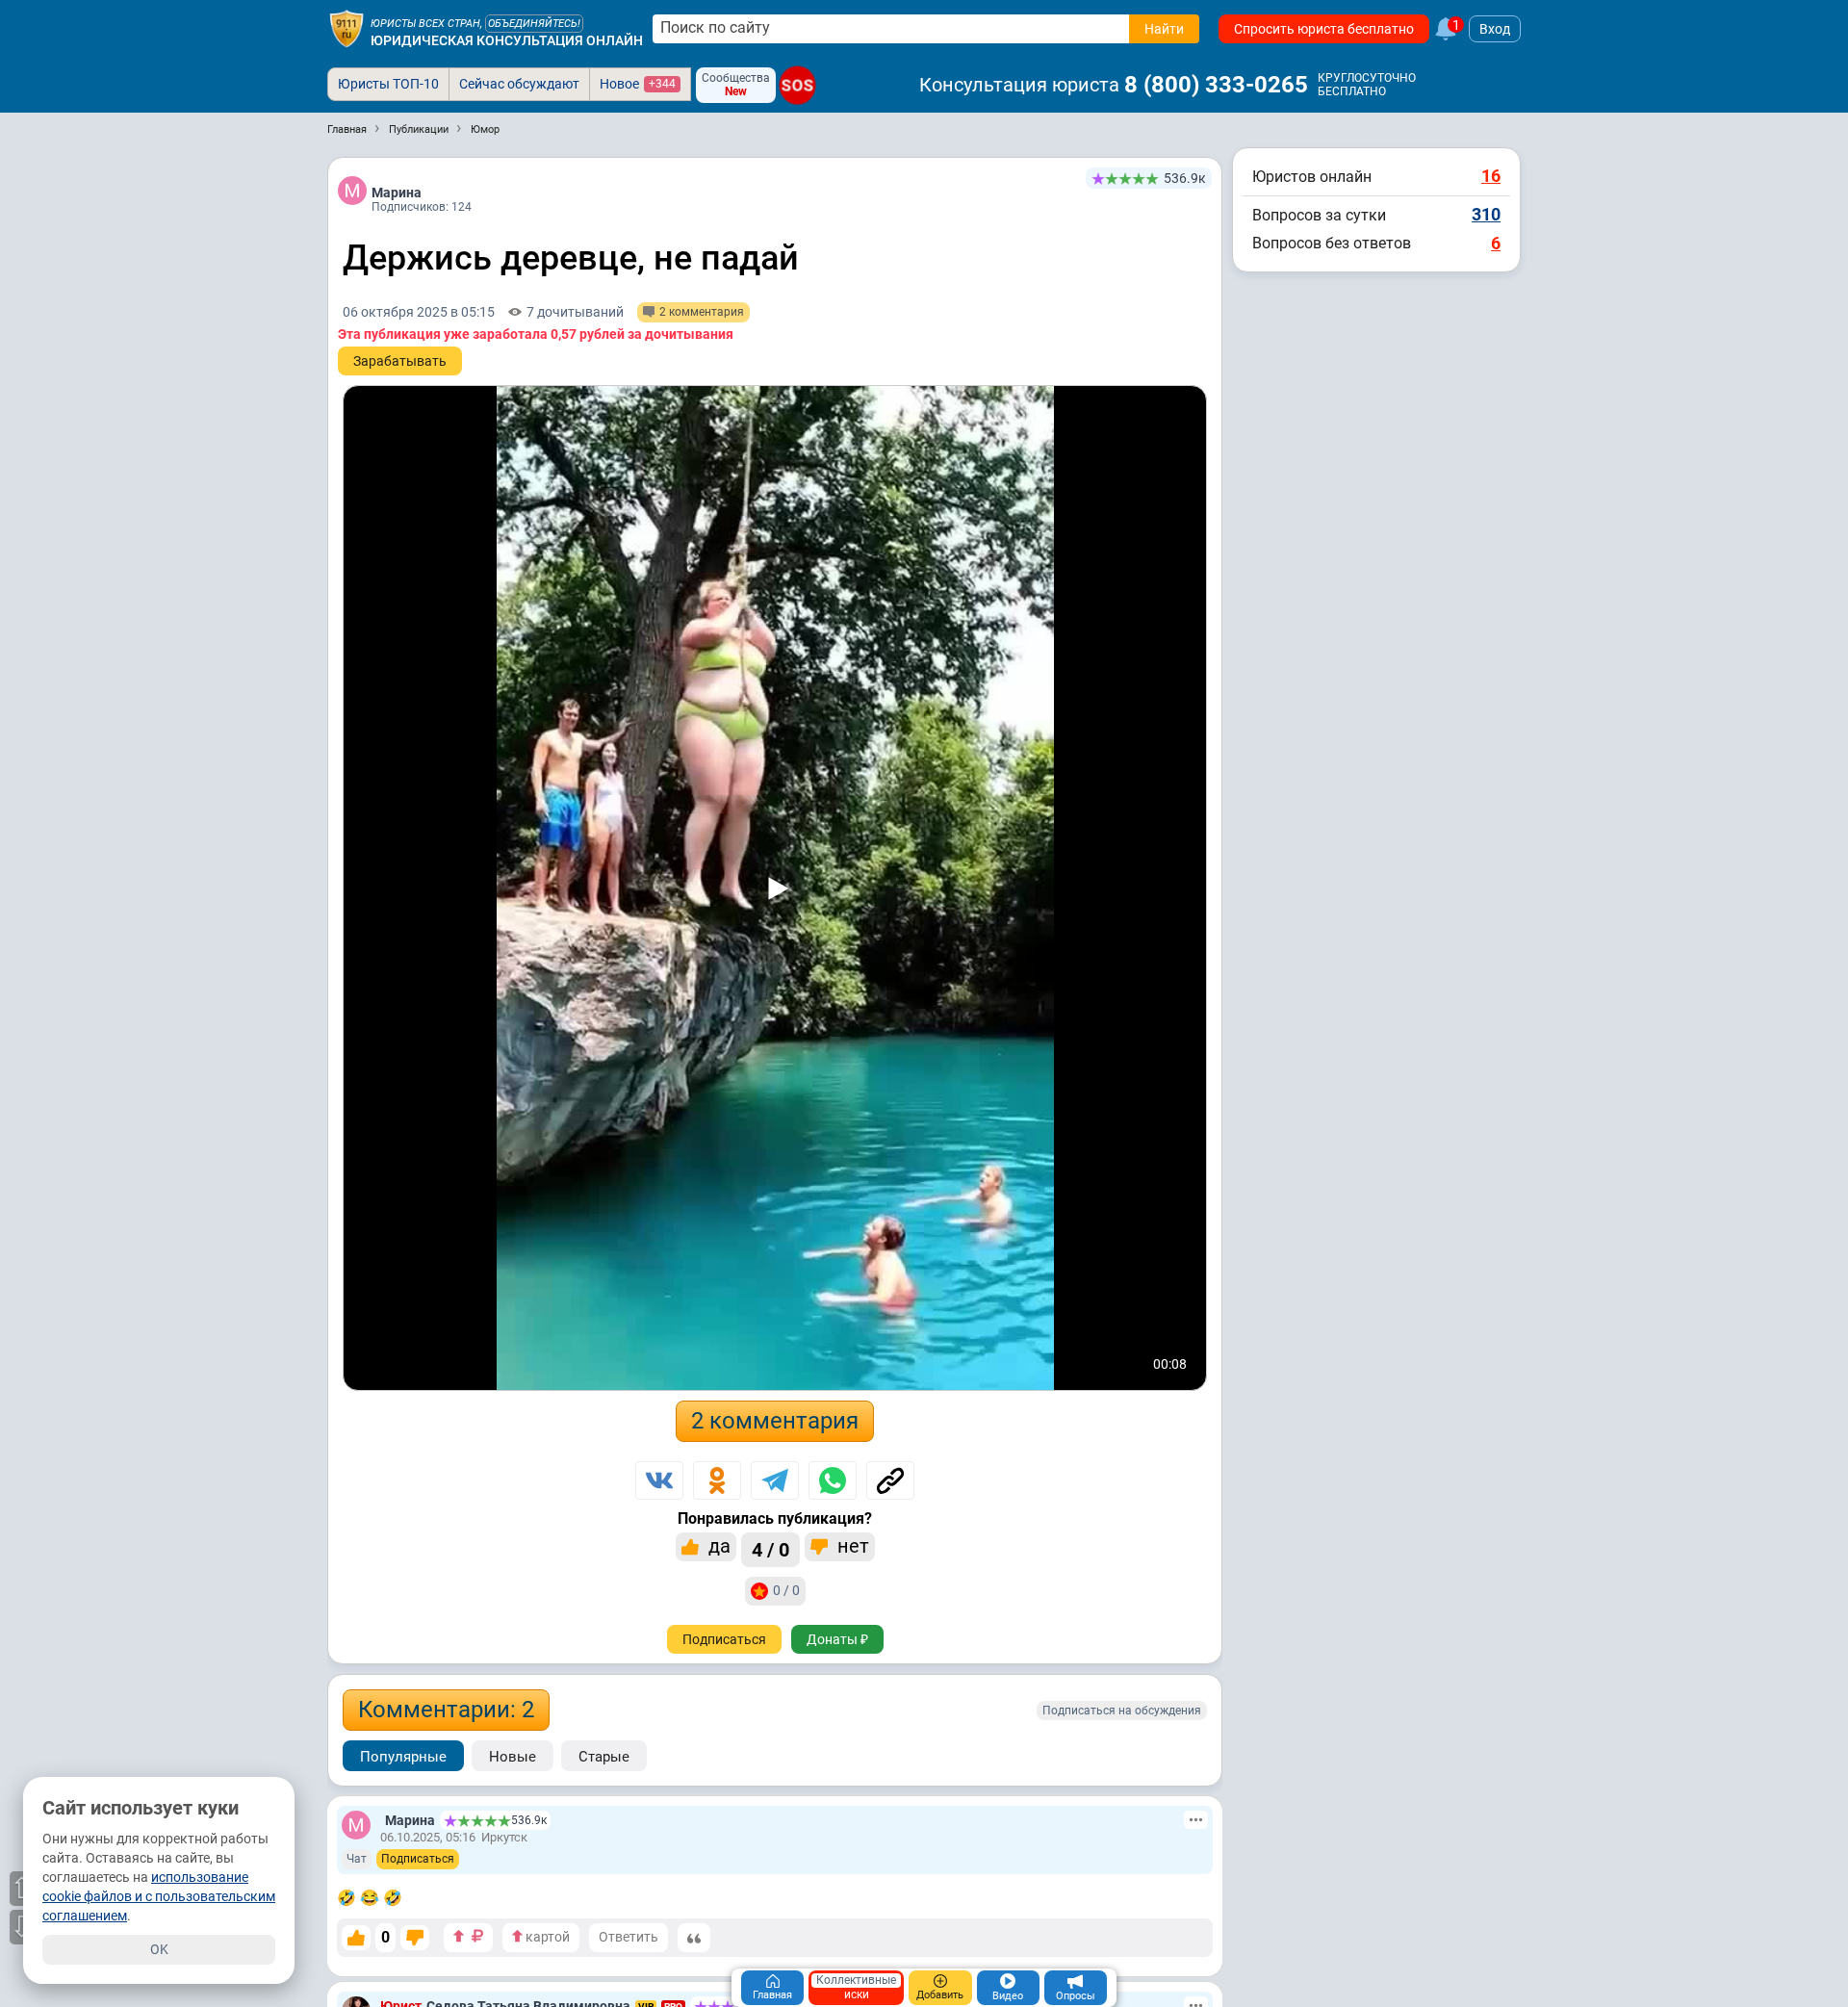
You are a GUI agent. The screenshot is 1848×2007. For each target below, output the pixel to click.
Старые (604, 1757)
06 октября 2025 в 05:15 (419, 312)
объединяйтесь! (534, 24)
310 (1486, 214)
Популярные (403, 1757)
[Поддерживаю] (356, 1938)
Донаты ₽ (837, 1639)
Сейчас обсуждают (519, 84)
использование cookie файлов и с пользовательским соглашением (159, 1896)
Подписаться (724, 1639)
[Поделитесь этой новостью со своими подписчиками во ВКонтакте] (659, 1480)
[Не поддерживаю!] (415, 1938)
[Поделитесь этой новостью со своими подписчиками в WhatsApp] (833, 1480)
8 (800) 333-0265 (1216, 85)
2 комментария (775, 1421)
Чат (357, 1859)
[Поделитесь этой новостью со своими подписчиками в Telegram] (775, 1480)
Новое (638, 84)
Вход (1495, 29)
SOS (797, 85)
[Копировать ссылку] (890, 1480)
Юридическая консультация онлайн (507, 40)
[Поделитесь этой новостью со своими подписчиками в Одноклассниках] (717, 1480)
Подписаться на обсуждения (1122, 1711)
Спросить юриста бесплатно (1324, 29)
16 (1491, 176)
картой (546, 1937)
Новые (513, 1757)
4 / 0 (770, 1550)
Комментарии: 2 (446, 1710)
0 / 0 (786, 1590)
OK (159, 1949)
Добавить (940, 1995)
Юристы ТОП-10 (388, 84)
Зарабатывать (400, 361)
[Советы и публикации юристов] (346, 29)
